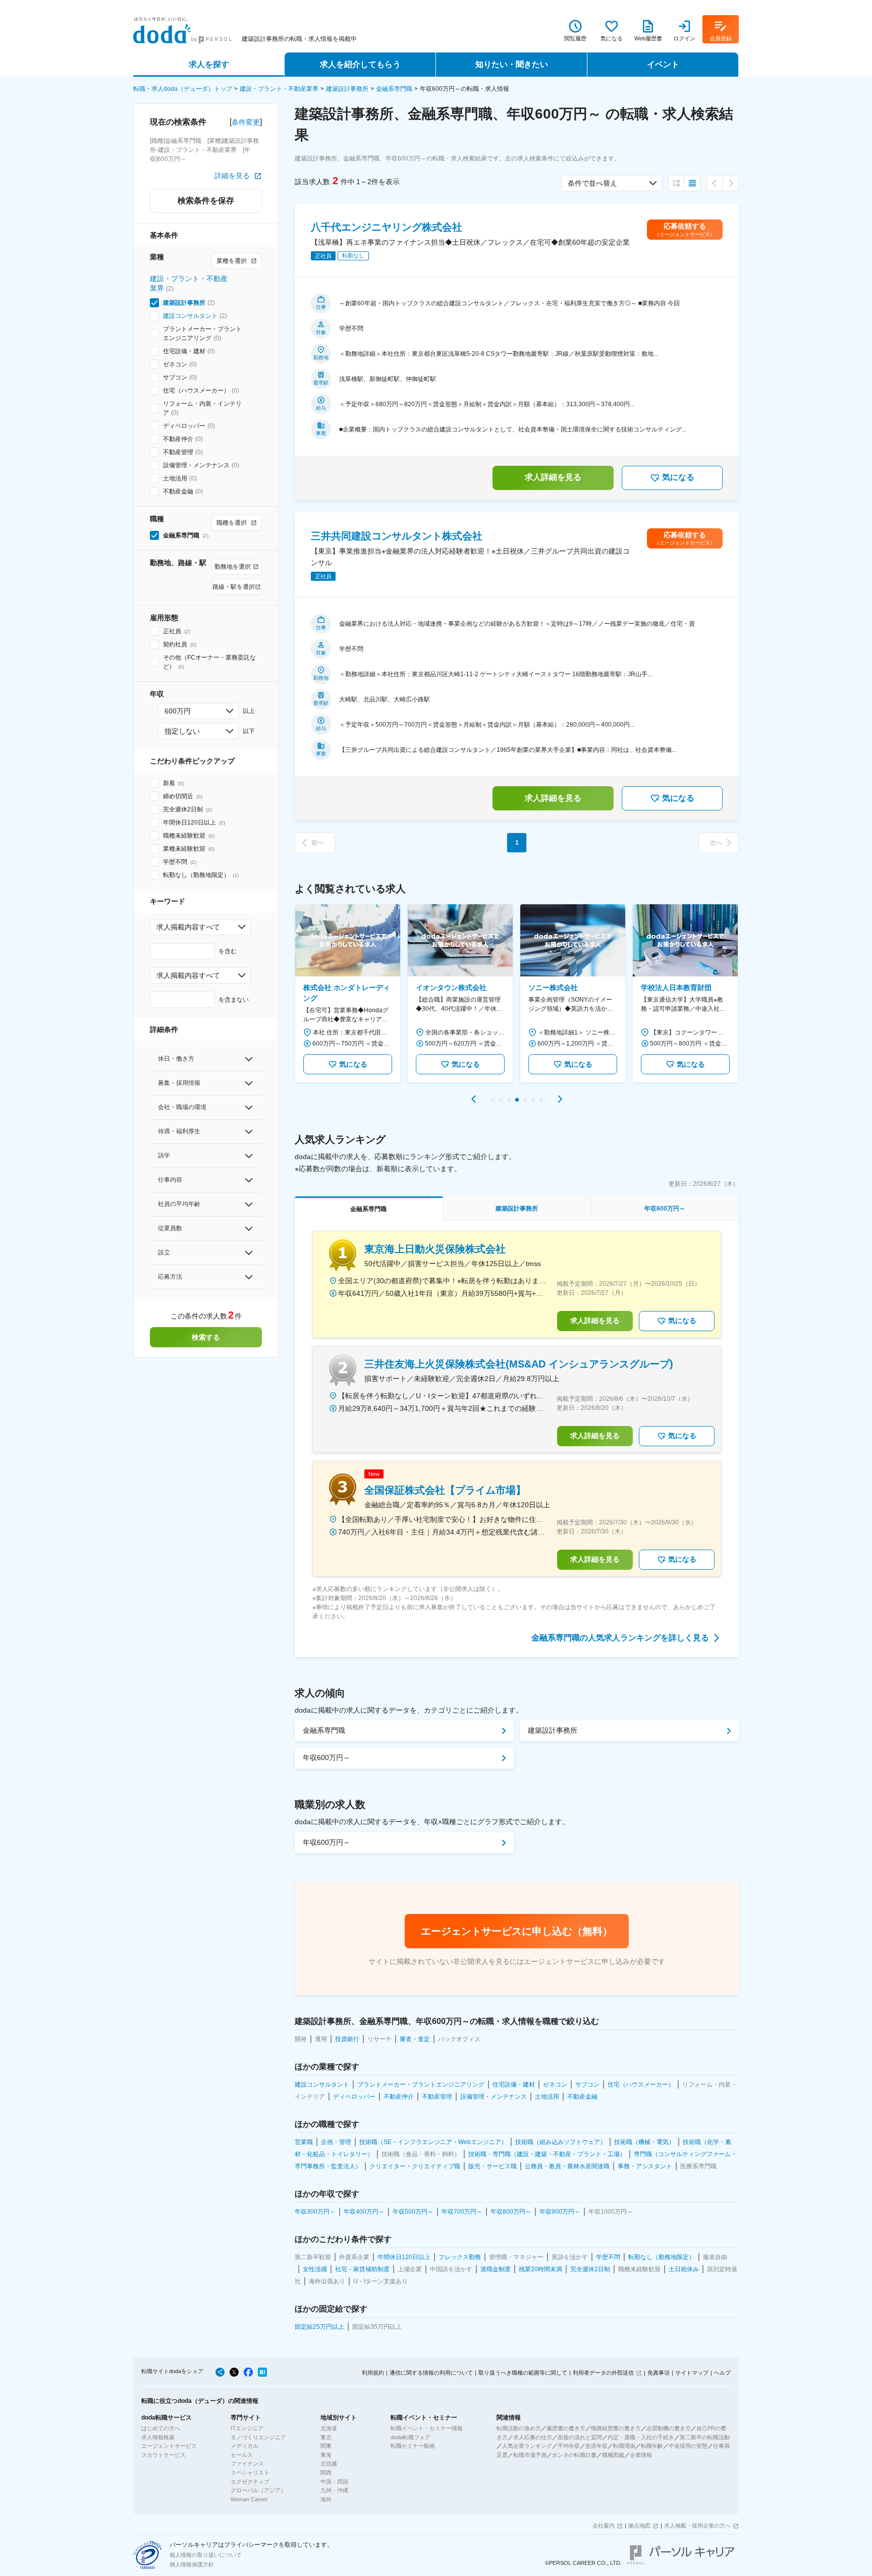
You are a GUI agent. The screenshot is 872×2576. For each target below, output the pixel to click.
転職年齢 (652, 2446)
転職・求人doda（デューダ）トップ (183, 89)
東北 (326, 2437)
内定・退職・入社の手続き (641, 2437)
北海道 (329, 2428)
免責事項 (659, 2373)
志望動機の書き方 (669, 2428)
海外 (326, 2499)
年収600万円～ (326, 1758)
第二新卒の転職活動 (705, 2437)
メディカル (244, 2446)
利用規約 (373, 2373)
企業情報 (641, 2455)
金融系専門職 (394, 89)
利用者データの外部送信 (603, 2373)
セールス (242, 2455)
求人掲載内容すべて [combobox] (188, 927)
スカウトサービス (163, 2455)
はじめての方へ (161, 2428)
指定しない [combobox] (182, 731)
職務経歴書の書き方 (616, 2428)
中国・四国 (334, 2482)
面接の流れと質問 (580, 2437)
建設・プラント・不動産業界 (279, 89)
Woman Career (249, 2499)
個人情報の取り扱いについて (206, 2555)
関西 (326, 2473)
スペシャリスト (250, 2473)
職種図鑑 (613, 2455)
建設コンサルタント (190, 316)
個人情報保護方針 (192, 2564)
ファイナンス (247, 2463)
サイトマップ (692, 2373)
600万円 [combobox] (178, 711)
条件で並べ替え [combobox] (592, 183)
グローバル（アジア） (258, 2490)
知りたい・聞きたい (512, 64)
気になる (678, 477)
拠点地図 (639, 2526)
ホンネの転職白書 (574, 2455)
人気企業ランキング (527, 2446)
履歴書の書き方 (566, 2428)
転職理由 (624, 2446)
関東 (326, 2446)
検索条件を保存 (206, 201)
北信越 (329, 2463)
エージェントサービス (169, 2446)
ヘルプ (722, 2373)
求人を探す (209, 64)
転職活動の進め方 (519, 2428)
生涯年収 (596, 2446)
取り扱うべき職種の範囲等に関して (523, 2373)
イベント (663, 64)
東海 (326, 2455)
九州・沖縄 (334, 2490)
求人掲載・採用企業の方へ (697, 2526)
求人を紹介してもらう (360, 64)
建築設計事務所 (347, 89)
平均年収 (569, 2446)
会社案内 (604, 2526)
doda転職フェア (411, 2437)
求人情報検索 (158, 2437)
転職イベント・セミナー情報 (427, 2428)
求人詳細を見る (553, 477)
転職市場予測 (530, 2455)
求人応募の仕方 (533, 2437)
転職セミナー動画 (413, 2446)
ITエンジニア (247, 2428)
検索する (206, 1337)
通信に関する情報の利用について (431, 2373)
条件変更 (246, 122)
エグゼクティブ (250, 2482)
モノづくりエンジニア (258, 2437)
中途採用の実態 (688, 2446)
